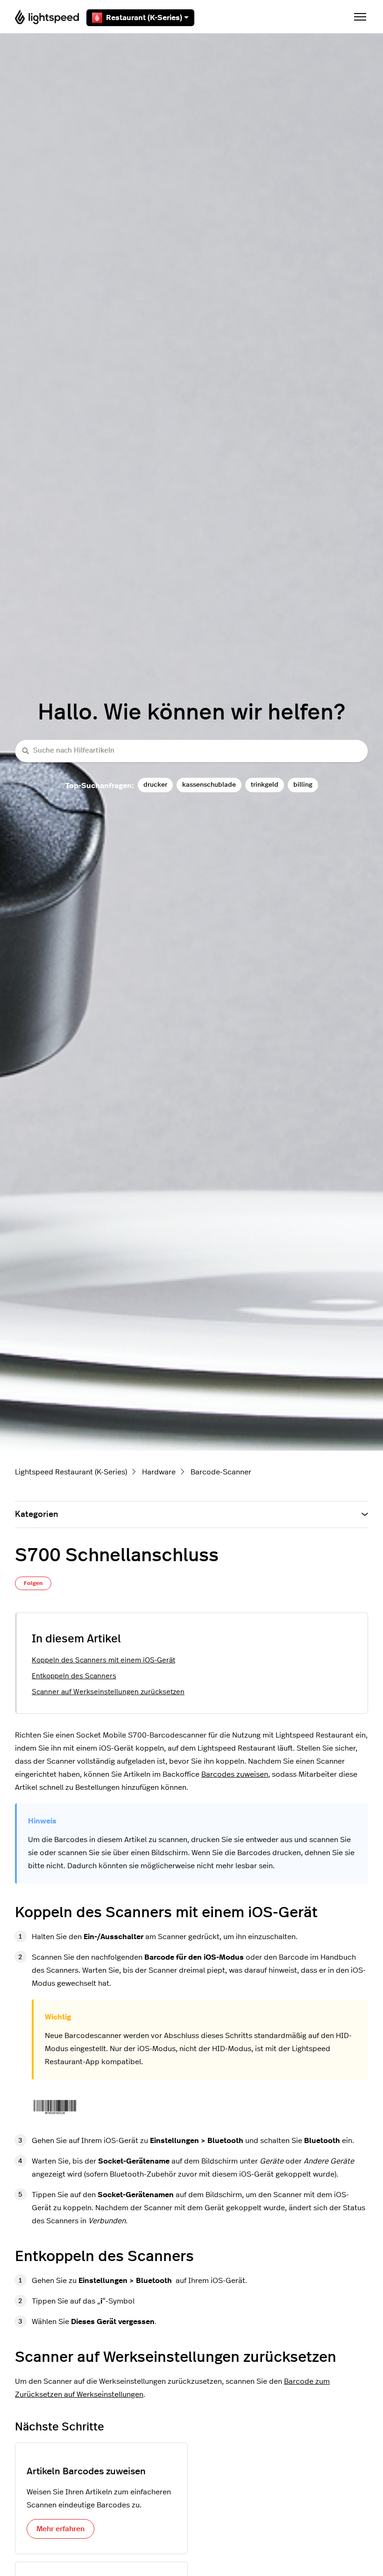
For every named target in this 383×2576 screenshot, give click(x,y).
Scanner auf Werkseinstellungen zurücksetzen (108, 1692)
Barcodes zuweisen (235, 1774)
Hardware (159, 1472)
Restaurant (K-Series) (144, 18)
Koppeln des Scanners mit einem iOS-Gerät (103, 1660)
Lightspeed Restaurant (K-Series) (71, 1472)
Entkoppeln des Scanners (74, 1676)
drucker (155, 785)
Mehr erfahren (60, 2529)
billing (303, 785)
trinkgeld (265, 785)
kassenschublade (209, 785)
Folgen (33, 1583)
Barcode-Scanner (221, 1472)
